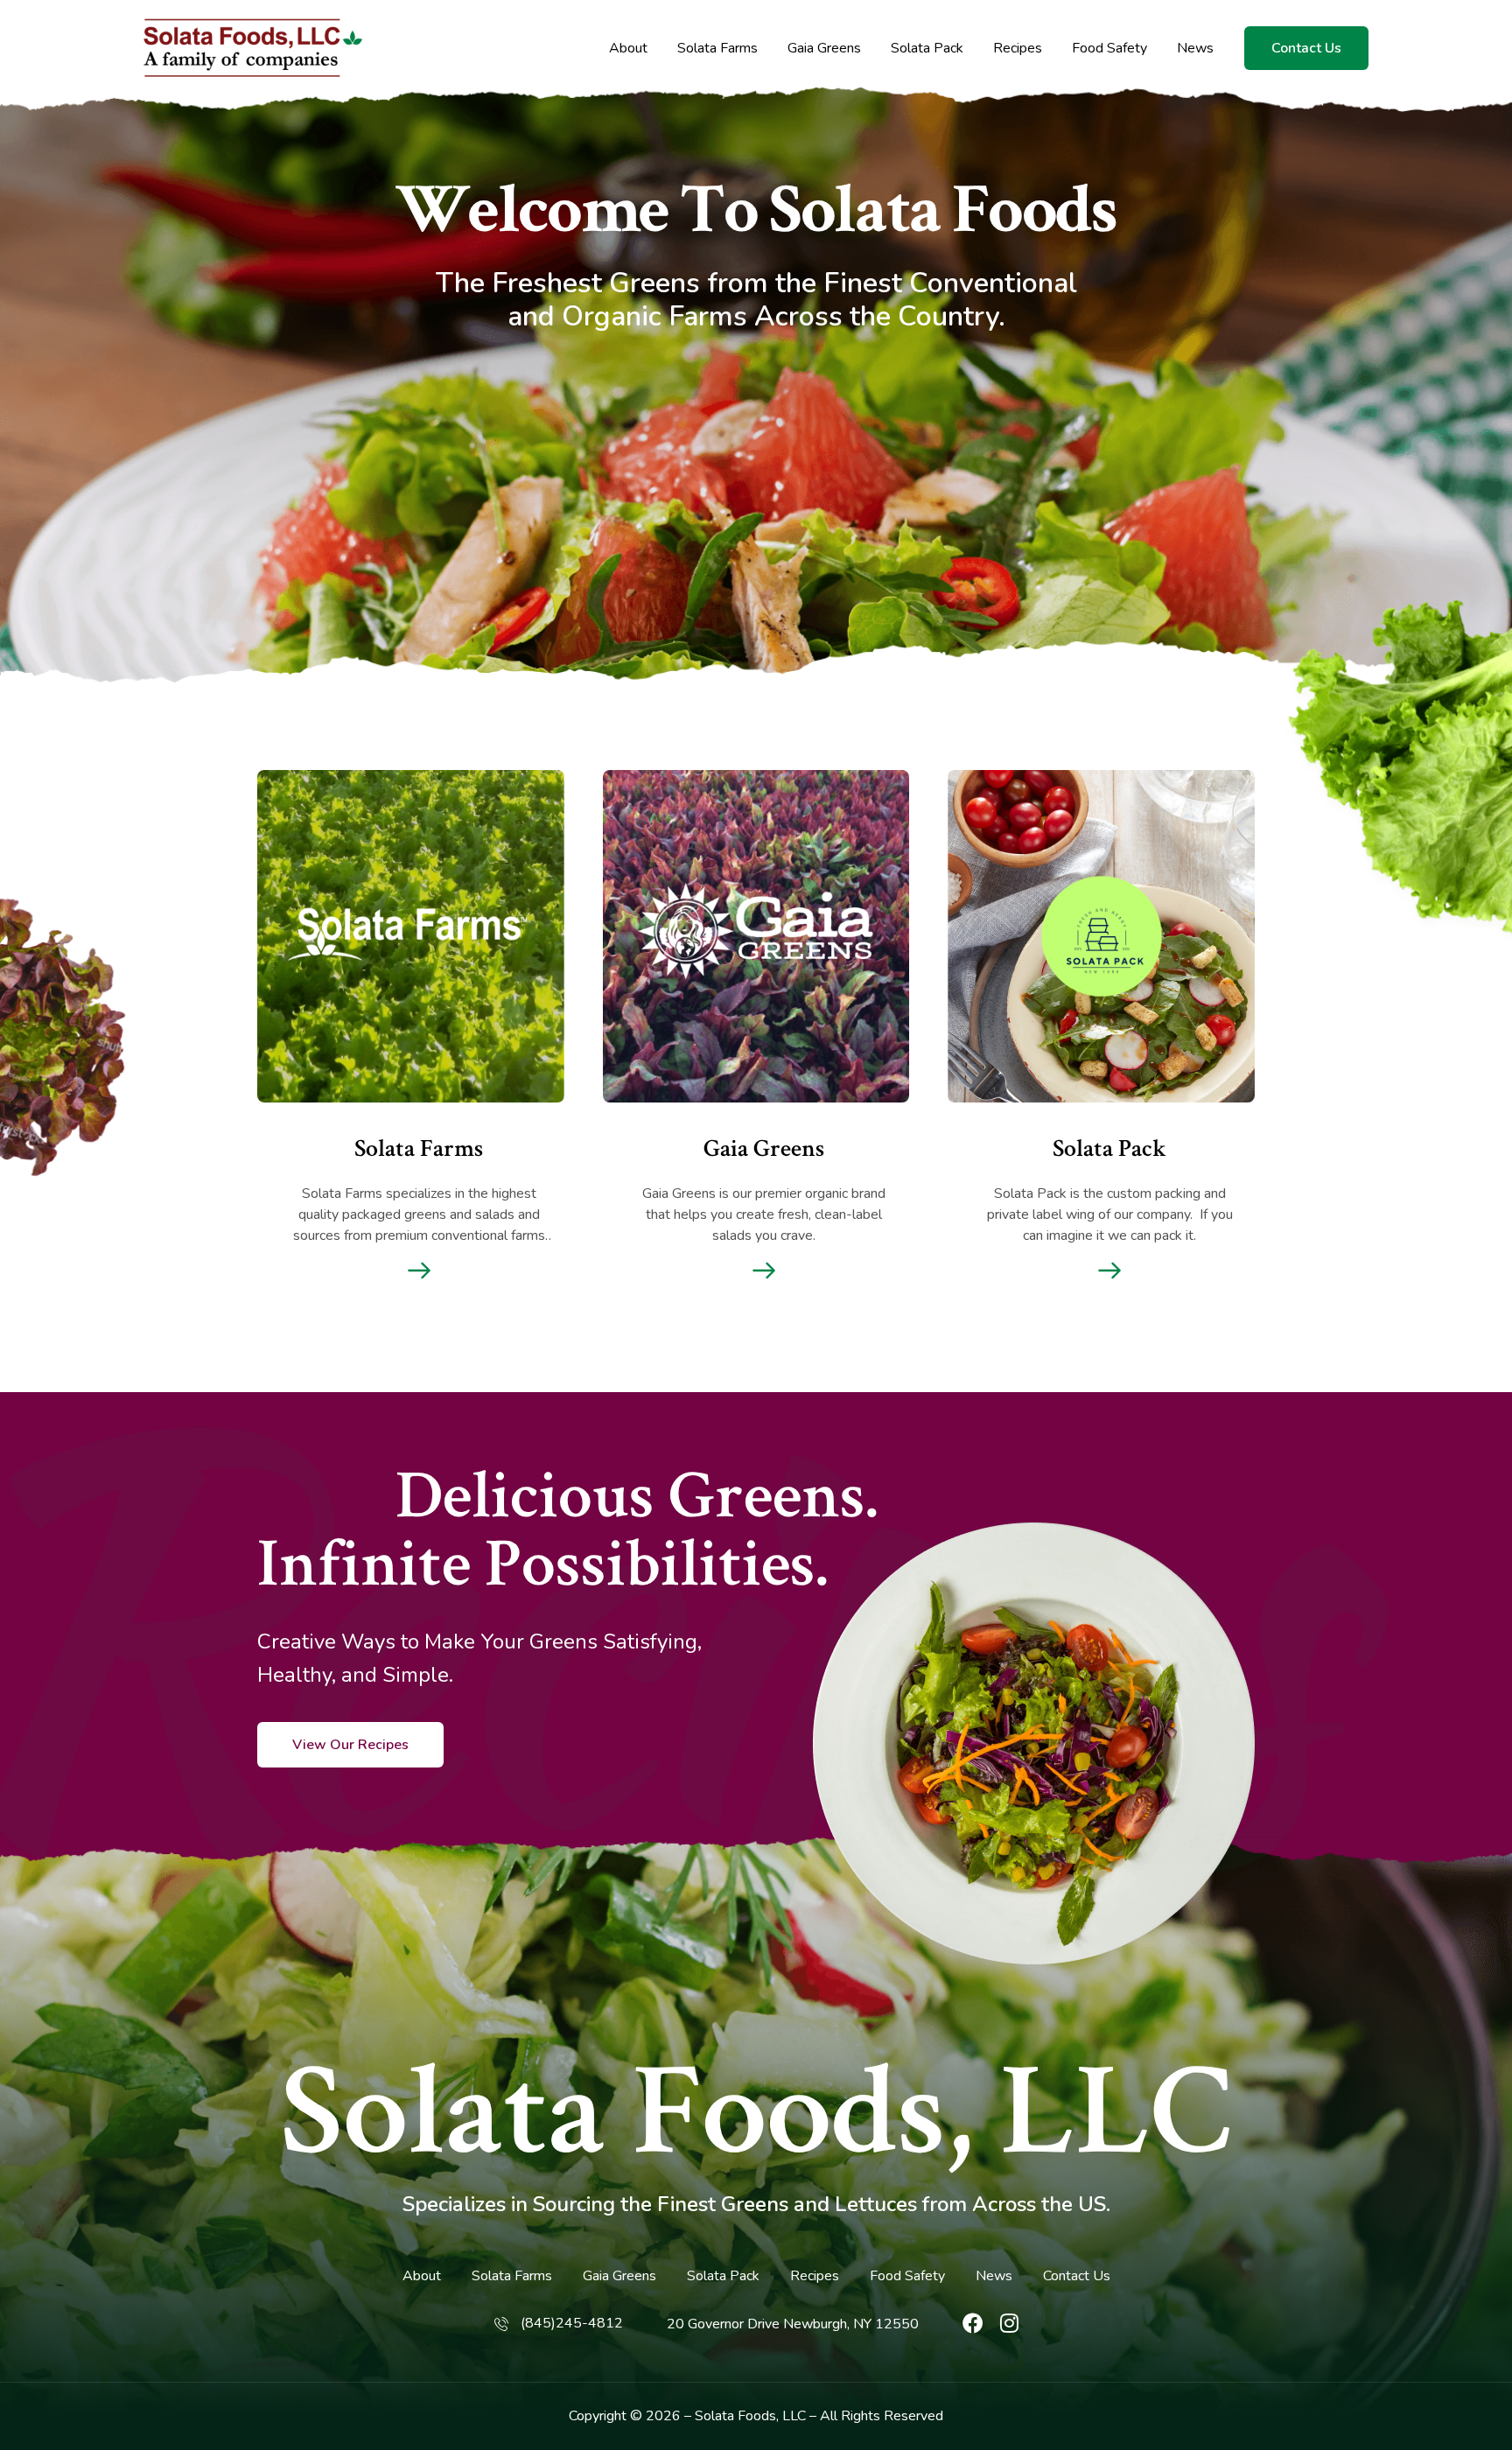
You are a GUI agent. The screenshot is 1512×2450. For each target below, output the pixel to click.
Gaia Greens (824, 49)
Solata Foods (735, 2416)
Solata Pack (927, 49)
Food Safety (1109, 49)
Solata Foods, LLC (756, 2113)
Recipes (1018, 49)
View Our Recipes (350, 1745)
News (1195, 49)
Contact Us (1306, 48)
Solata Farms (717, 49)
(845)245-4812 (572, 2323)
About (628, 49)
